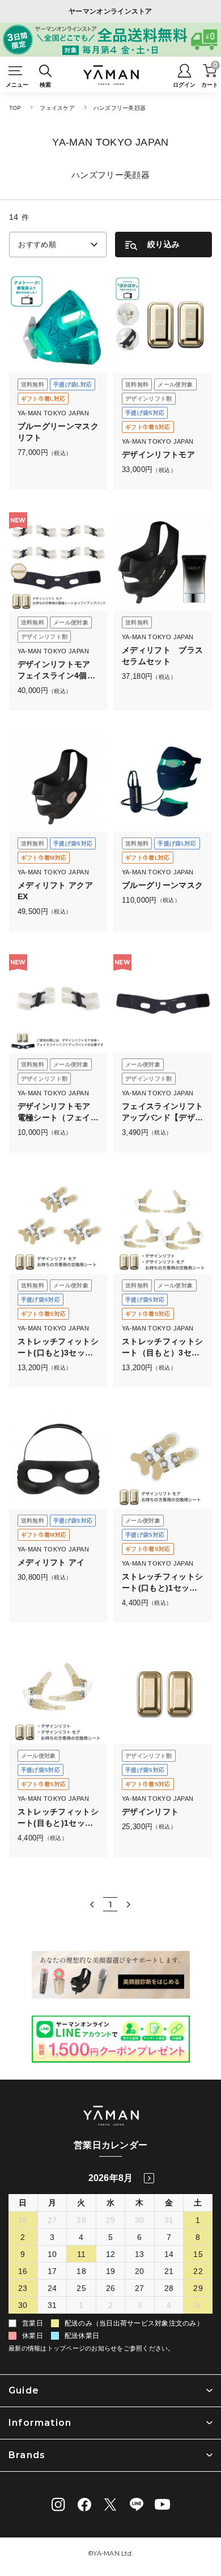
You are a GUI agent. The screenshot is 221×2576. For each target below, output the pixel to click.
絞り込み (163, 244)
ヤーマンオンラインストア (110, 11)
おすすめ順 (37, 245)
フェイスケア (57, 108)
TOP (15, 108)
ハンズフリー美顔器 (120, 108)
